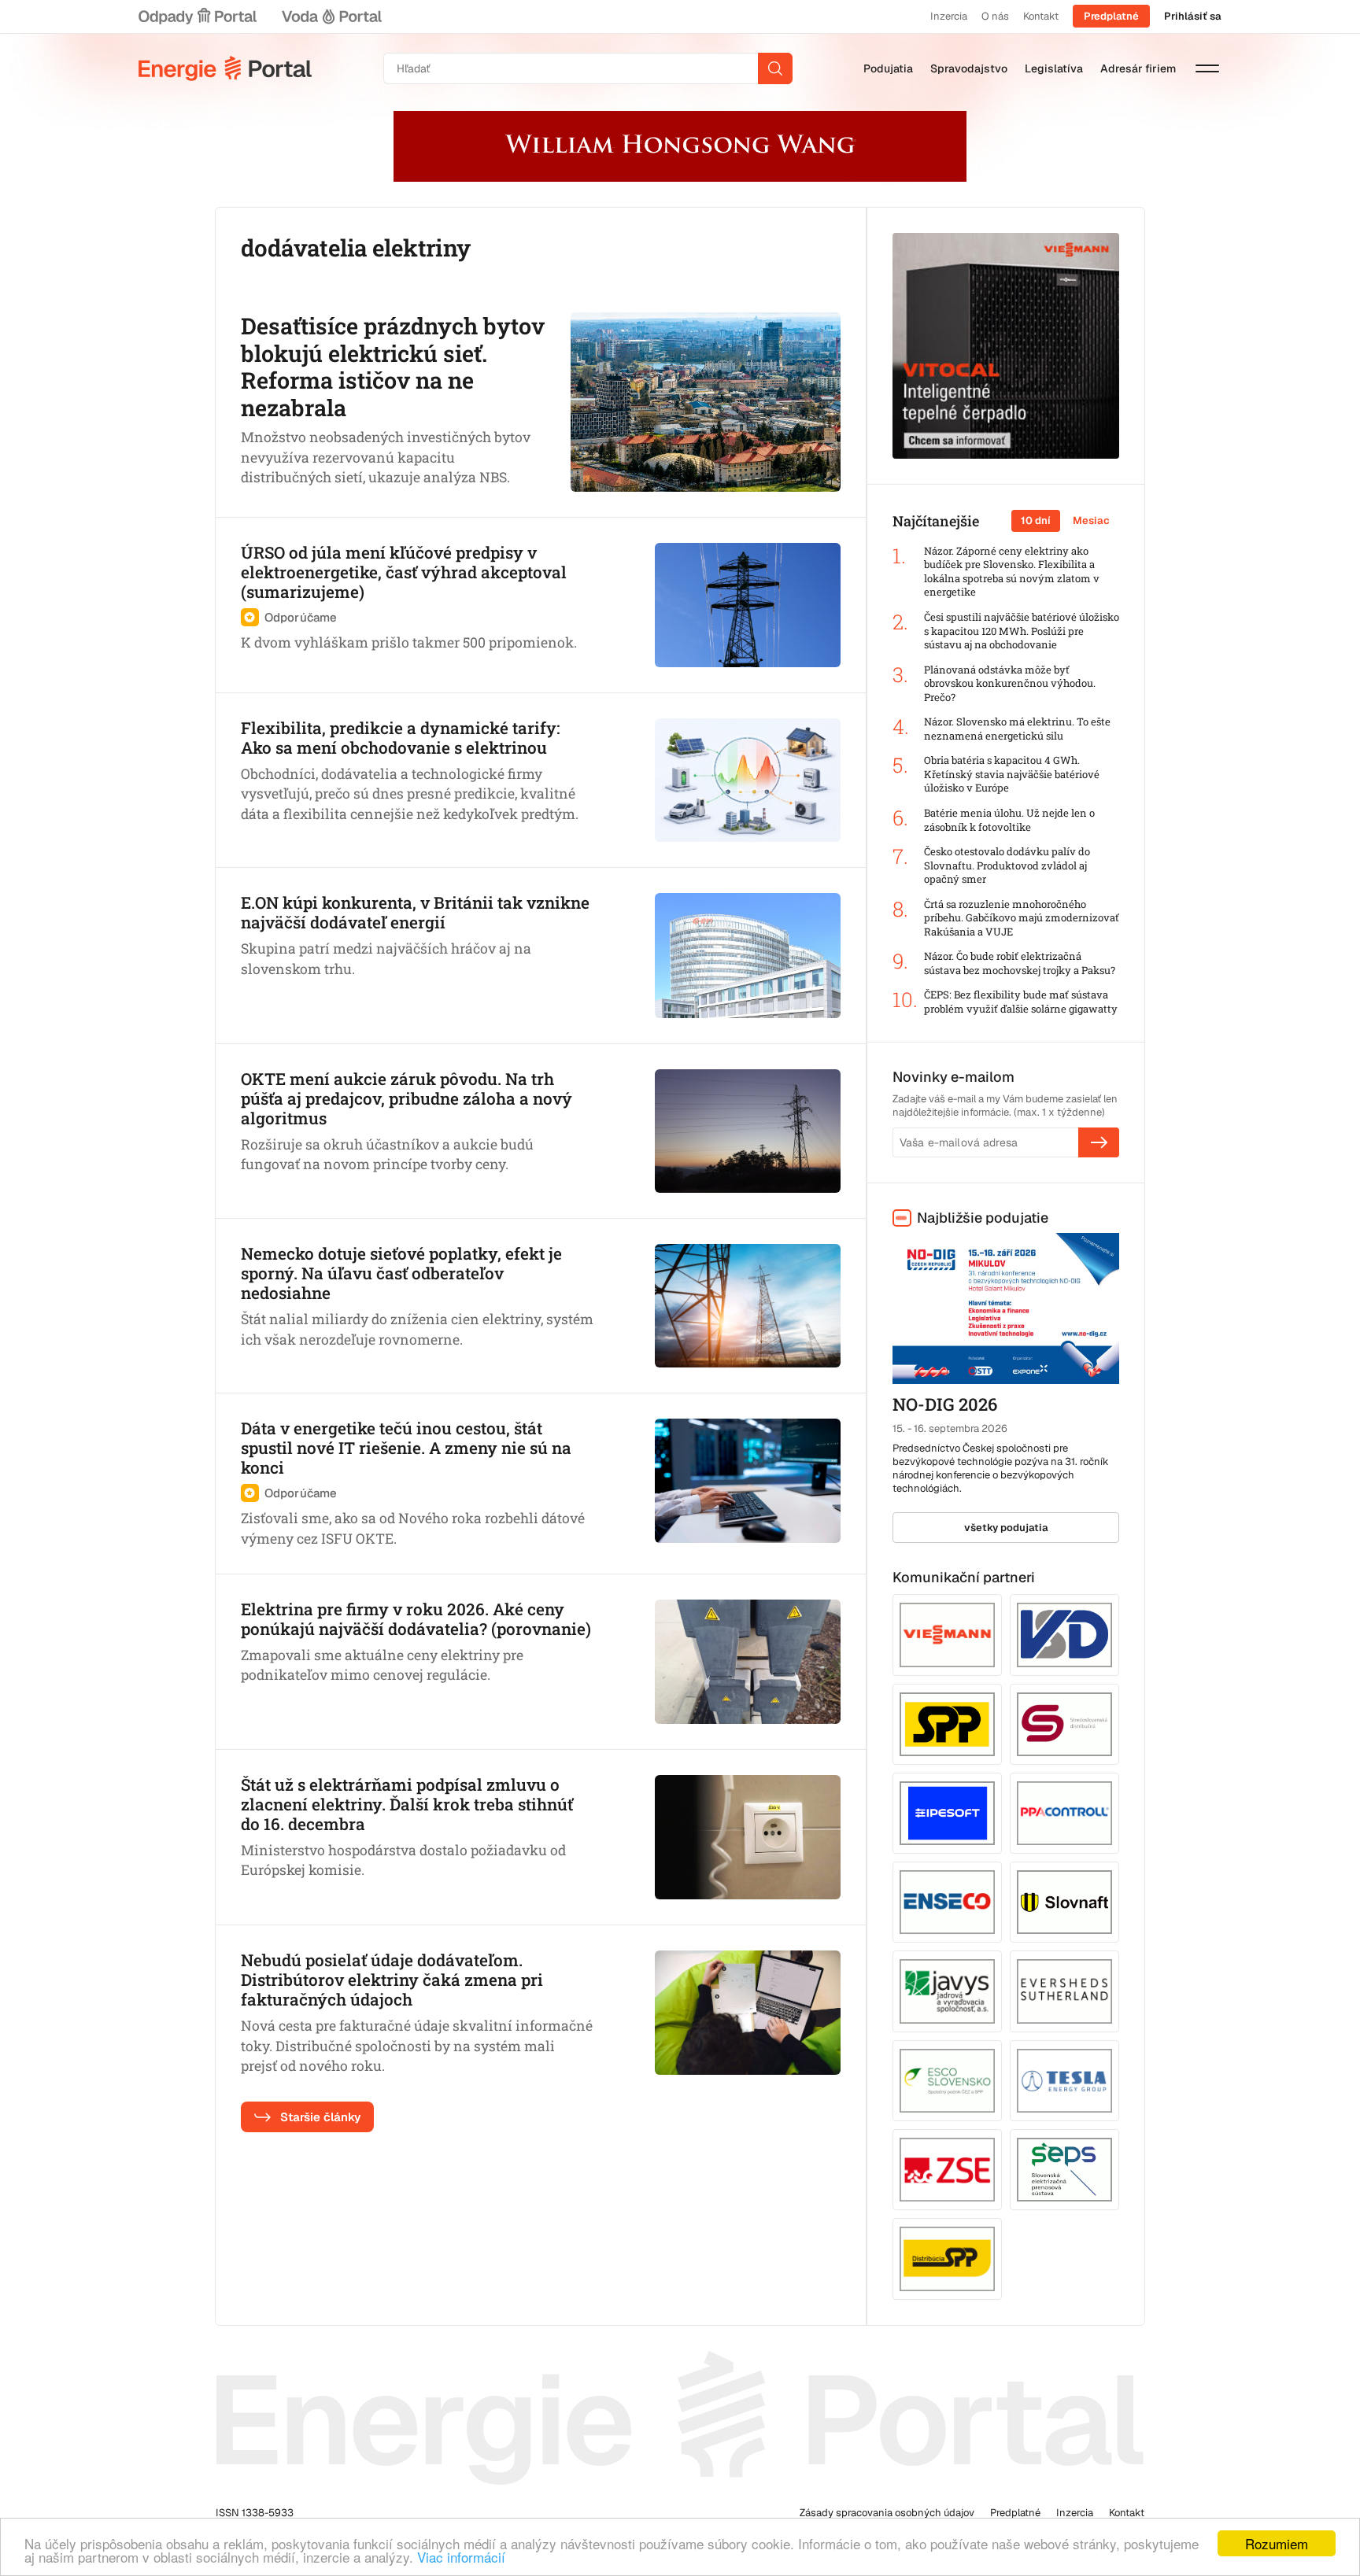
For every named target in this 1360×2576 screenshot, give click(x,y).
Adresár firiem (1138, 68)
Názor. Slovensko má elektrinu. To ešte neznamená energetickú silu (1017, 729)
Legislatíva (1054, 68)
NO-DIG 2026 (945, 1404)
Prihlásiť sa (1193, 16)
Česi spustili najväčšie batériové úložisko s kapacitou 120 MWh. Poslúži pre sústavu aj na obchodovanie (1022, 631)
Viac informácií (461, 2557)
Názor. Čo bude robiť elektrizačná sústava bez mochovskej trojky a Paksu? (1020, 963)
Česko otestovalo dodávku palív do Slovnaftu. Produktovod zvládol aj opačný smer (1007, 865)
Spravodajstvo (969, 68)
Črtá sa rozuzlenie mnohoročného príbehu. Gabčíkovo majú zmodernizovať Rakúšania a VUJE (1022, 918)
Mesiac (1091, 520)
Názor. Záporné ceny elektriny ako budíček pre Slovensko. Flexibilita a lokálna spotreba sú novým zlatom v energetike (1012, 572)
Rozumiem (1277, 2543)
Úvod (225, 68)
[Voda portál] (331, 17)
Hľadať (775, 68)
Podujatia (888, 68)
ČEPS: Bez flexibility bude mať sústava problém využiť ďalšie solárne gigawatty (1021, 1002)
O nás (995, 16)
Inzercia (949, 16)
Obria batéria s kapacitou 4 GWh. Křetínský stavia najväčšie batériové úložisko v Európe (1012, 774)
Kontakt (1041, 16)
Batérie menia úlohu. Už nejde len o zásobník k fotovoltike (1009, 820)
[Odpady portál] (198, 17)
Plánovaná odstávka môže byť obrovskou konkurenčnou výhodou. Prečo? (1010, 684)
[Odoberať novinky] (1099, 1142)
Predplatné (1111, 16)
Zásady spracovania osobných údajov (887, 2513)
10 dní (1036, 520)
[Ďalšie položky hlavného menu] (1207, 68)
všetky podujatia (1006, 1528)
